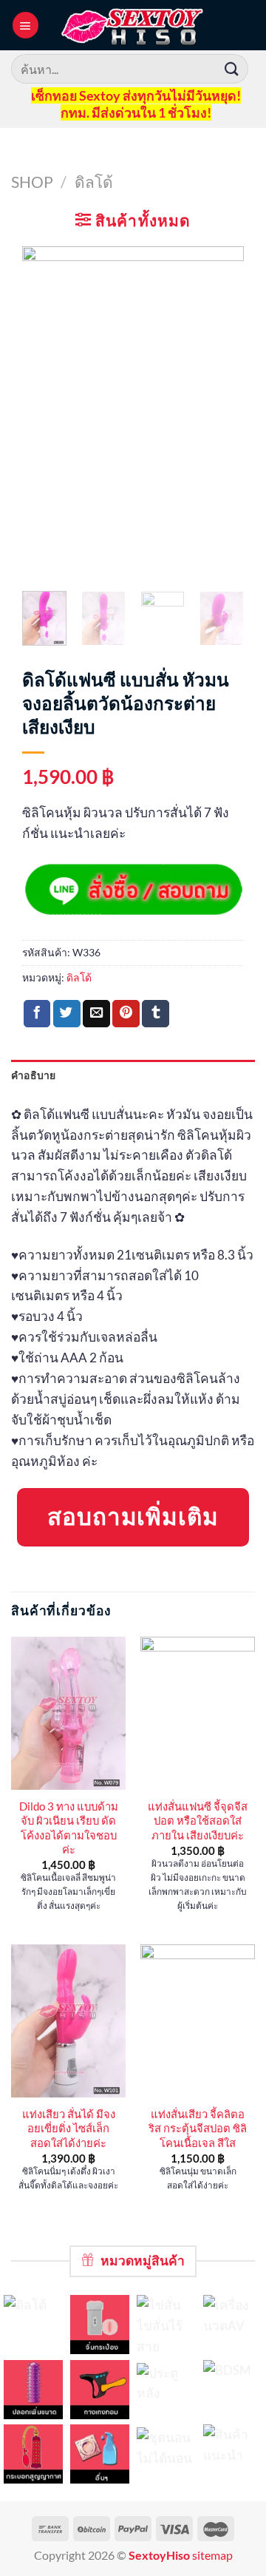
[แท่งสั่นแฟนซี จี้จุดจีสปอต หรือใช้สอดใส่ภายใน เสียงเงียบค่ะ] (198, 1713)
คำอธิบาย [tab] (34, 1075)
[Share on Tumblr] (156, 1014)
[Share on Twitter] (67, 1014)
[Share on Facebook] (37, 1014)
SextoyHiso (159, 2555)
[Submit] (232, 68)
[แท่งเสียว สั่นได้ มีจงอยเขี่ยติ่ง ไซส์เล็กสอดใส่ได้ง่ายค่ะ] (68, 2021)
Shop (32, 182)
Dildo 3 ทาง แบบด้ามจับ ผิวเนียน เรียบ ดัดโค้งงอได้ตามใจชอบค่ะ (69, 1828)
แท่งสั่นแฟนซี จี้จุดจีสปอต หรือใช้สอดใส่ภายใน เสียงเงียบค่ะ (198, 1821)
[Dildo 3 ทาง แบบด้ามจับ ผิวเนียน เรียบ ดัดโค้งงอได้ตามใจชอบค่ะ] (68, 1713)
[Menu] (25, 25)
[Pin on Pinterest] (126, 1014)
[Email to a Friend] (96, 1014)
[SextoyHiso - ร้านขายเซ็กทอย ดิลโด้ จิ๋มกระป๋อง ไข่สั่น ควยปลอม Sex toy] (133, 25)
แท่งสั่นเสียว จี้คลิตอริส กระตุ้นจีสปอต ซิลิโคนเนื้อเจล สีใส (198, 2128)
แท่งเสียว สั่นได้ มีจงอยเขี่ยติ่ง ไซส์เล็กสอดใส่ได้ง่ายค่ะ (69, 2128)
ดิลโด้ (94, 182)
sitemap (212, 2555)
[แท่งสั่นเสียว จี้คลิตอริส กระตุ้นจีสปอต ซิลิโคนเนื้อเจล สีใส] (198, 2021)
